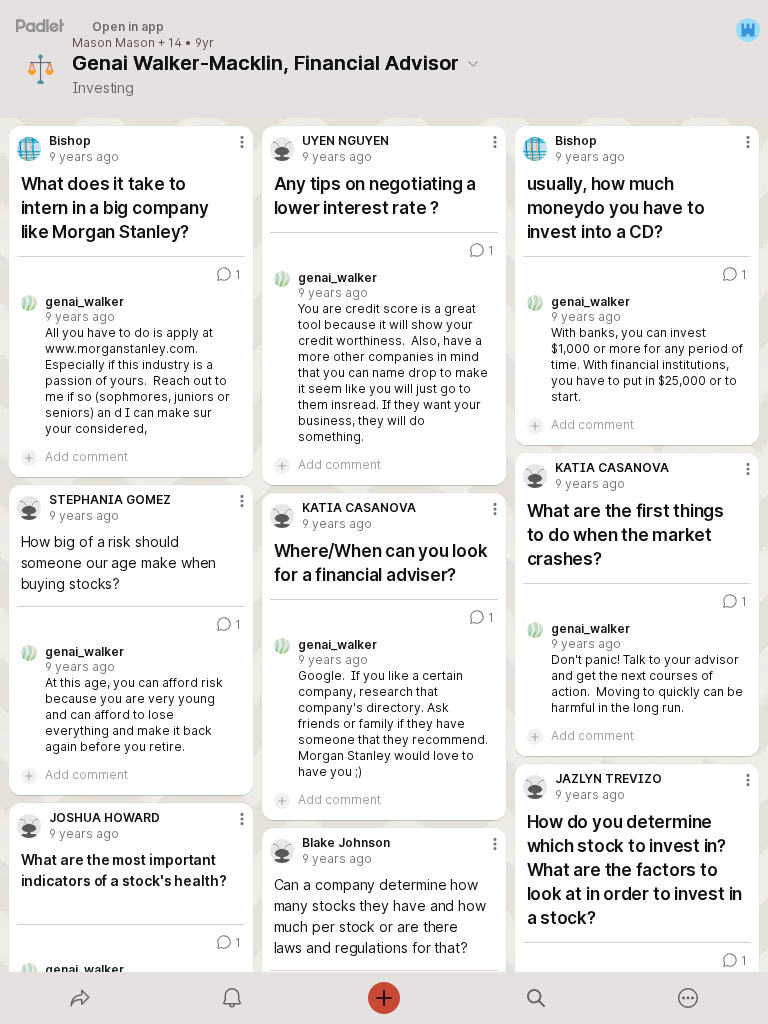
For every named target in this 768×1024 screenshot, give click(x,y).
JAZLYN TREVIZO (608, 779)
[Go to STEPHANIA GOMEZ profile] (29, 508)
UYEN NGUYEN (345, 141)
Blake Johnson (346, 843)
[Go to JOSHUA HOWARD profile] (29, 826)
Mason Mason (113, 43)
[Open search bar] (536, 998)
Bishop (70, 141)
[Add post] (384, 998)
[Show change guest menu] (748, 30)
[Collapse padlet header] (473, 63)
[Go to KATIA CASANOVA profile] (535, 476)
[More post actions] (229, 150)
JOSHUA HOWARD (104, 818)
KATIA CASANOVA (612, 468)
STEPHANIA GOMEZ (110, 500)
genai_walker (84, 302)
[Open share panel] (80, 998)
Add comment (86, 456)
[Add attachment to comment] (29, 457)
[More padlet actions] (688, 998)
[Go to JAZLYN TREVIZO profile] (535, 787)
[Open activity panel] (232, 998)
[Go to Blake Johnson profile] (282, 851)
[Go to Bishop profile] (29, 149)
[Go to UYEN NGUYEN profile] (282, 149)
